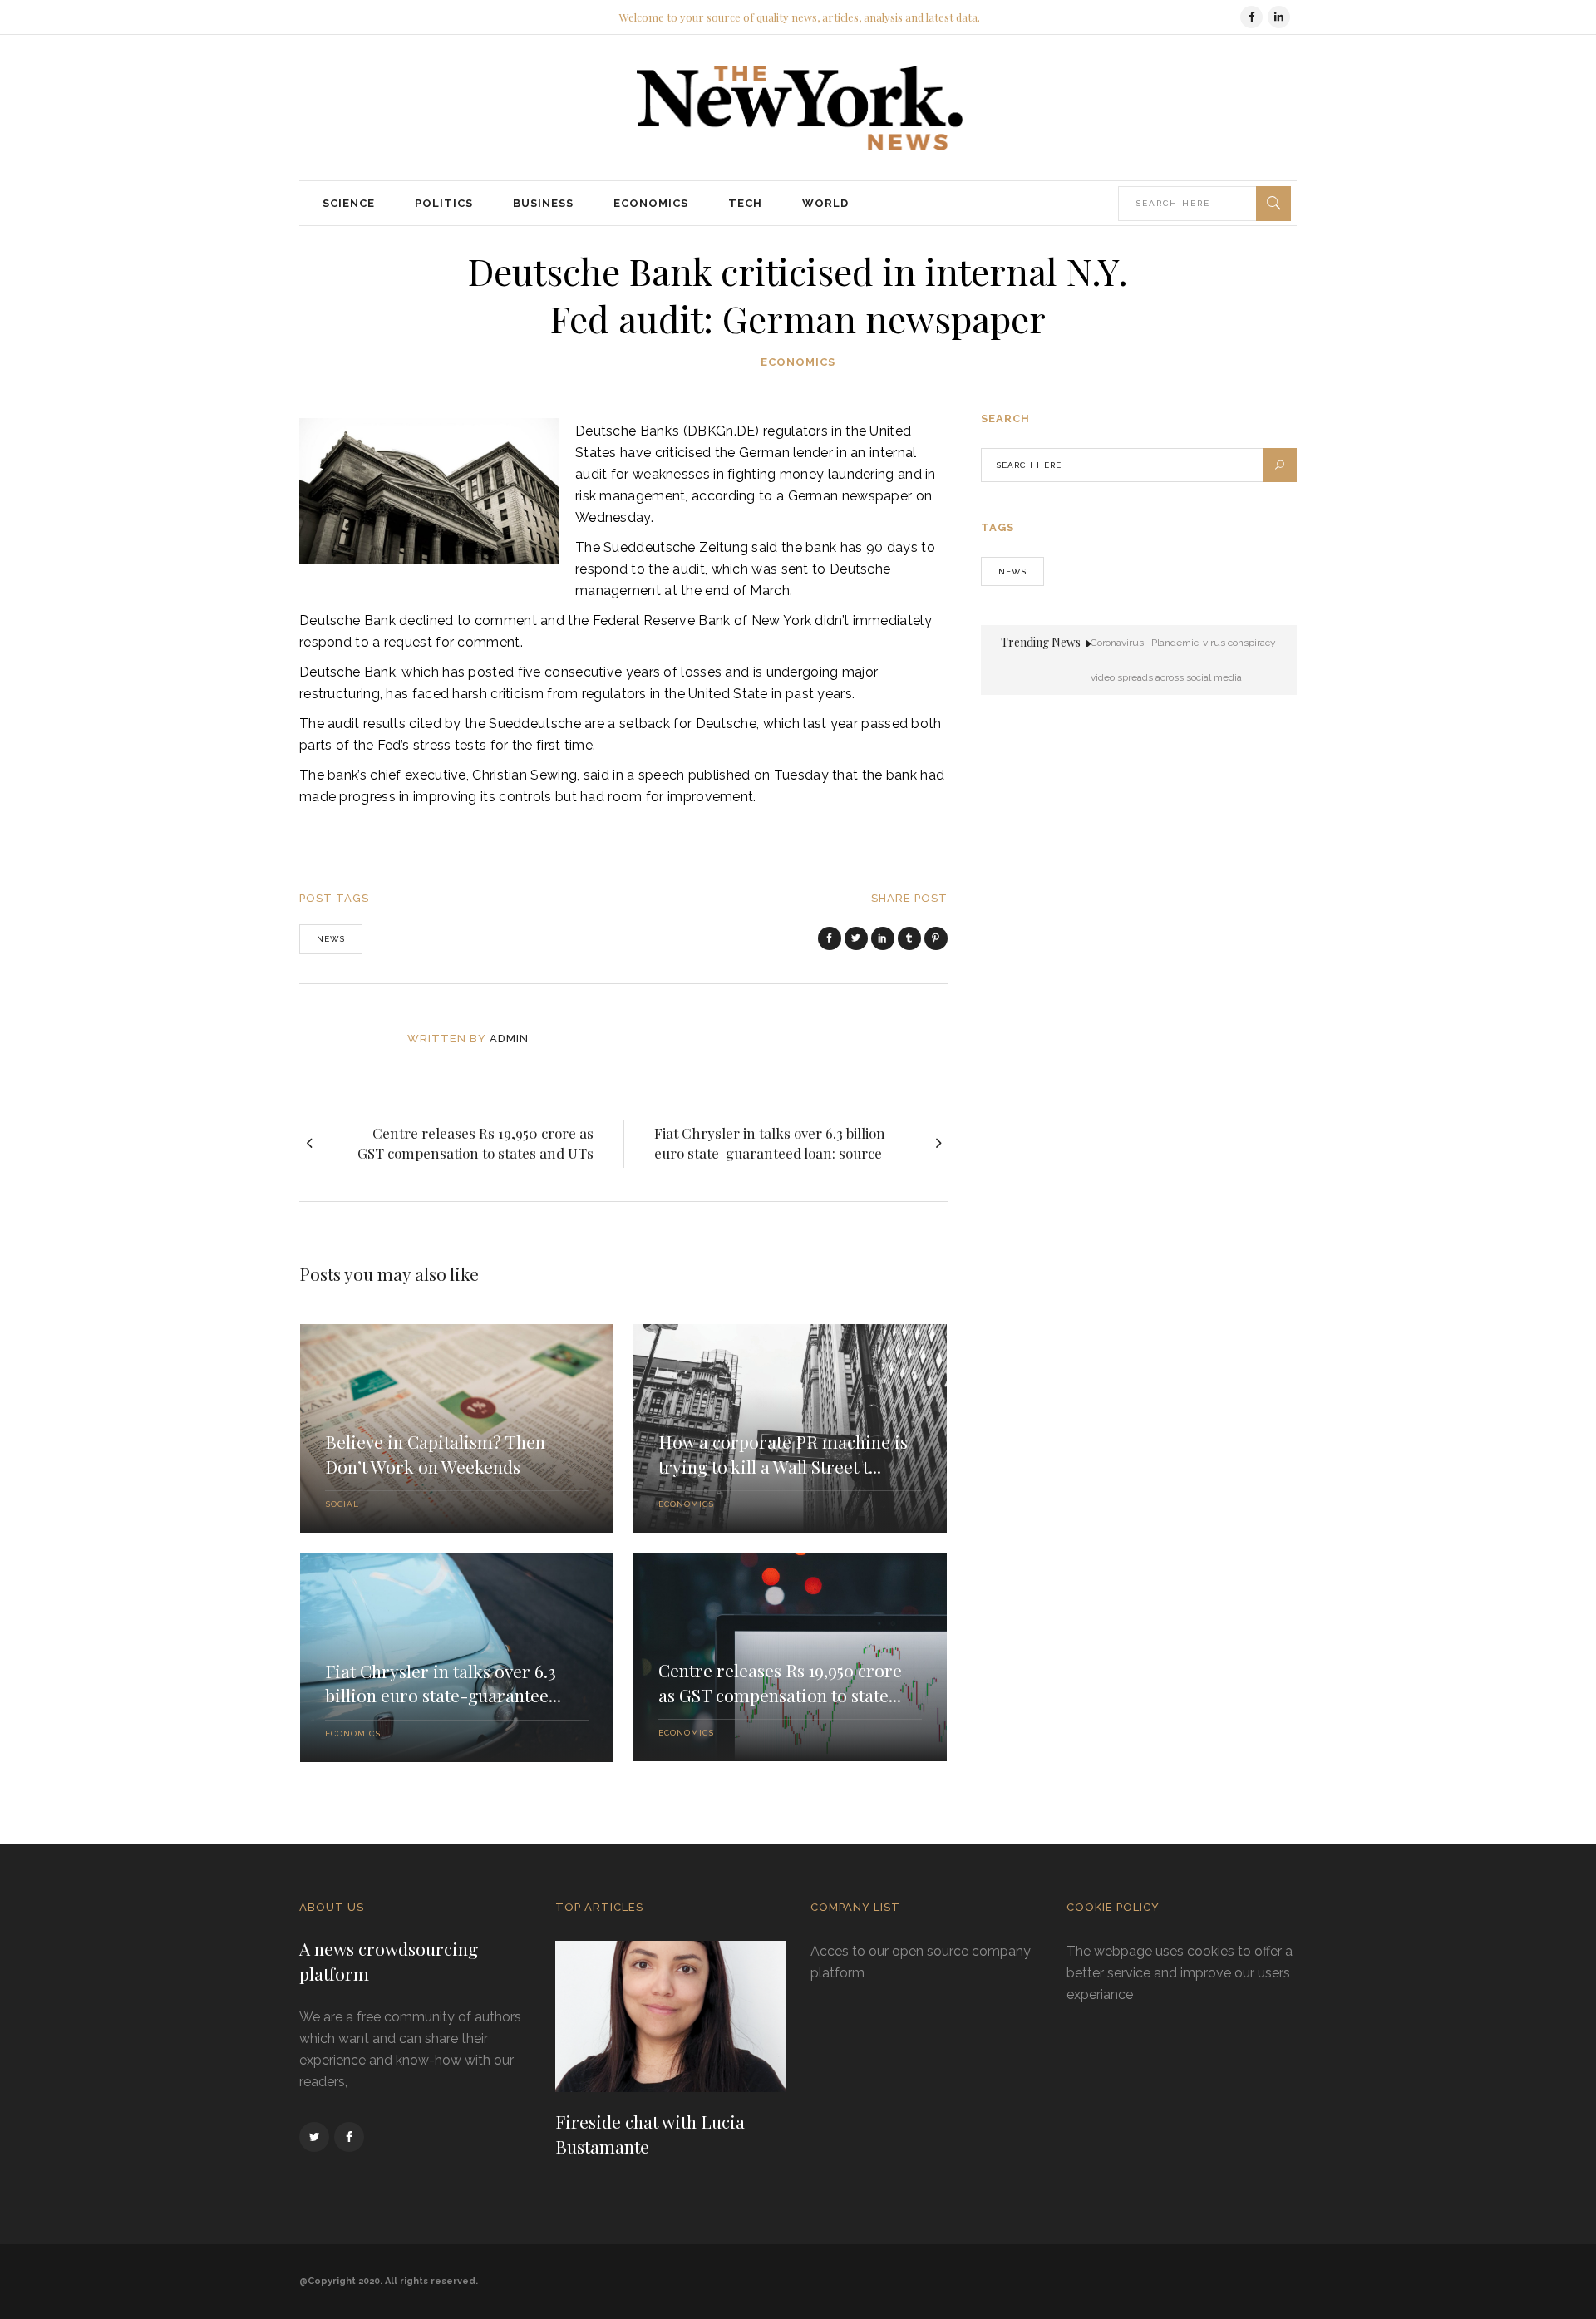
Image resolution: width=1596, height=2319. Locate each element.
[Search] (1273, 204)
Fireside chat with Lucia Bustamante (650, 2134)
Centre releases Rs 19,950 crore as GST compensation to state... (780, 1682)
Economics (798, 362)
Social (342, 1504)
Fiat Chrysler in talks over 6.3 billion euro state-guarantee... (443, 1683)
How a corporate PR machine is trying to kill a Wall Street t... (783, 1454)
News (331, 939)
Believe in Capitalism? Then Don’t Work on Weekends (435, 1454)
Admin (509, 1039)
